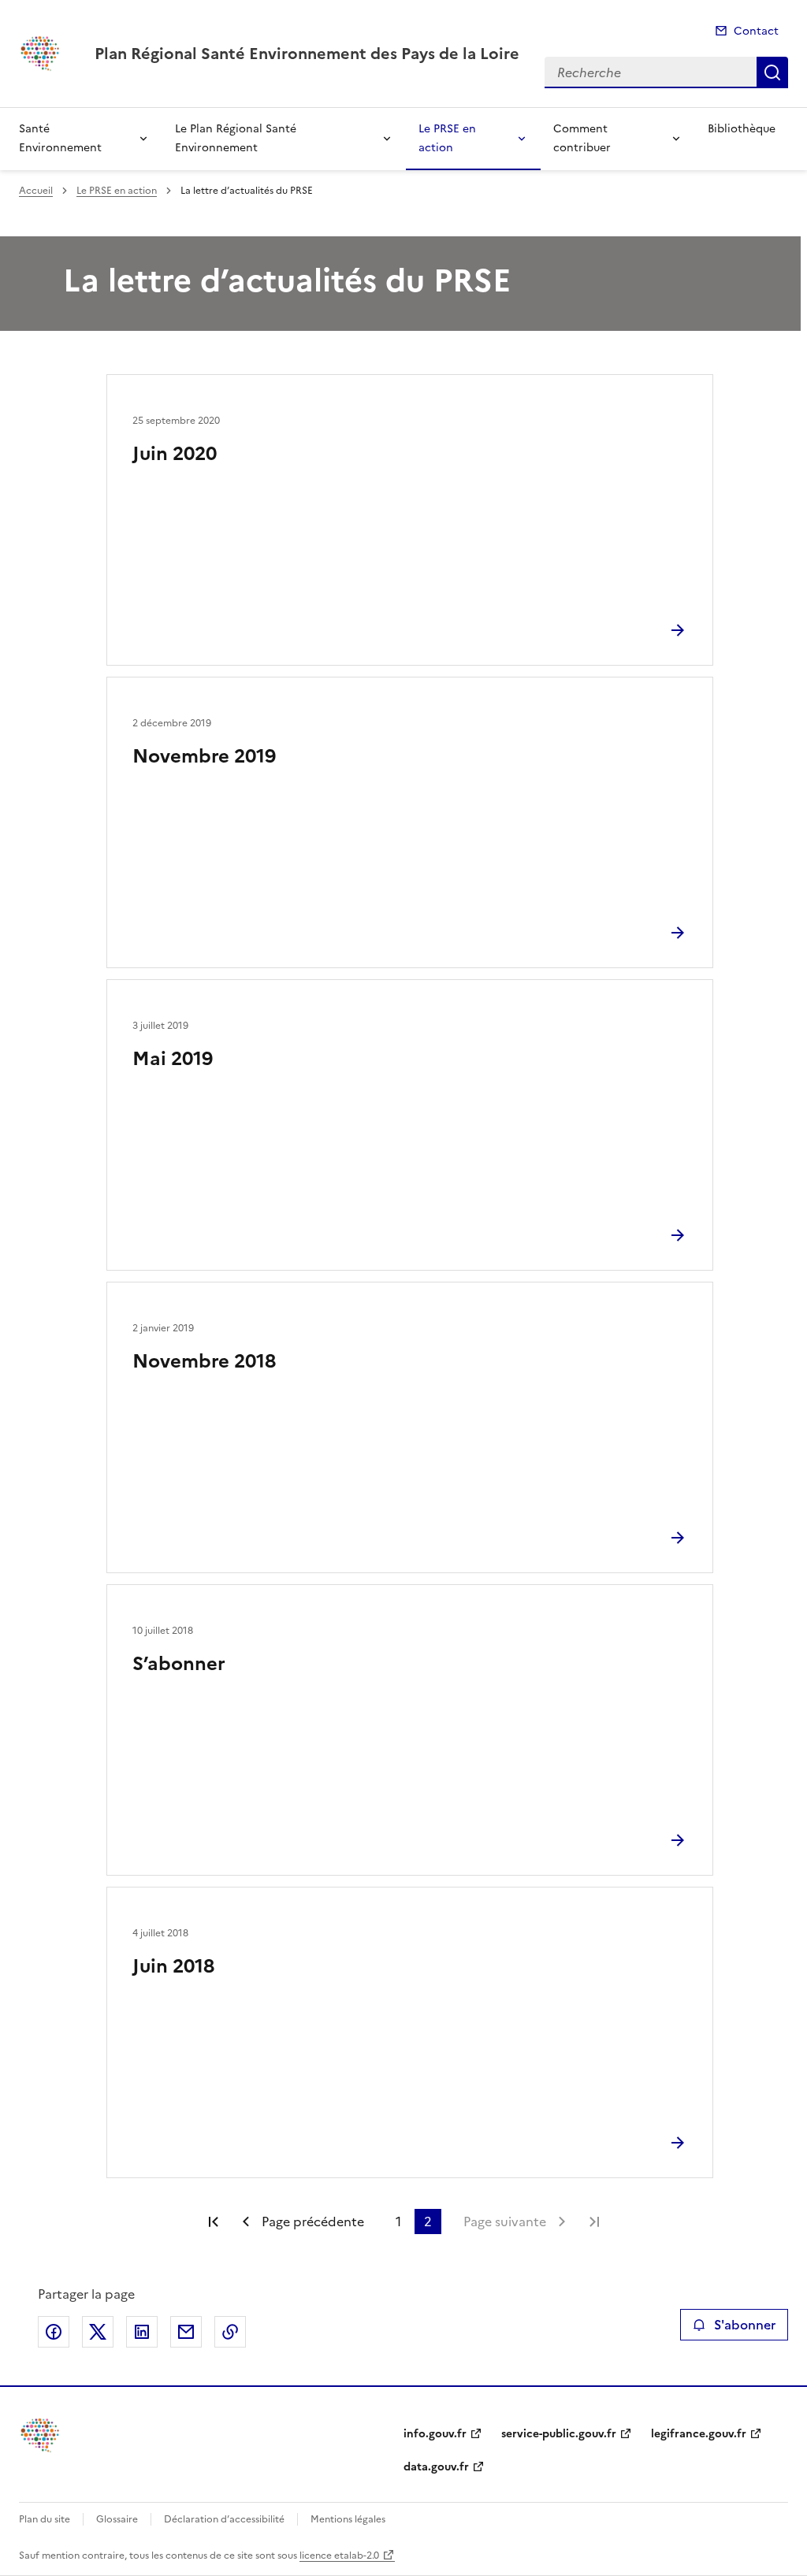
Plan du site (45, 2519)
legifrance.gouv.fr (699, 2434)
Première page (214, 2222)
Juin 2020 (175, 454)
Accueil (36, 191)
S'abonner (745, 2325)
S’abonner (179, 1664)
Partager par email (186, 2332)
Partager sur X (98, 2332)
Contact (756, 31)
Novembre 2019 (204, 756)
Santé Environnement (60, 138)
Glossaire (117, 2519)
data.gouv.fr (436, 2467)
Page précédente (313, 2222)
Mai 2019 (173, 1059)
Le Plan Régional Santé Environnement (236, 138)
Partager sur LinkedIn (142, 2332)
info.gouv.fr (435, 2434)
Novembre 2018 (204, 1361)
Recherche (772, 72)
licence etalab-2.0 (339, 2556)
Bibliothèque (742, 129)
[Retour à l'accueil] (41, 2435)
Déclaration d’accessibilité (224, 2519)
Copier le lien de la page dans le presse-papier (230, 2332)
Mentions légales (348, 2519)
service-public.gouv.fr (559, 2434)
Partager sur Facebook (54, 2332)
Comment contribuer (582, 138)
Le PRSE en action (447, 138)
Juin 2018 (173, 1966)
